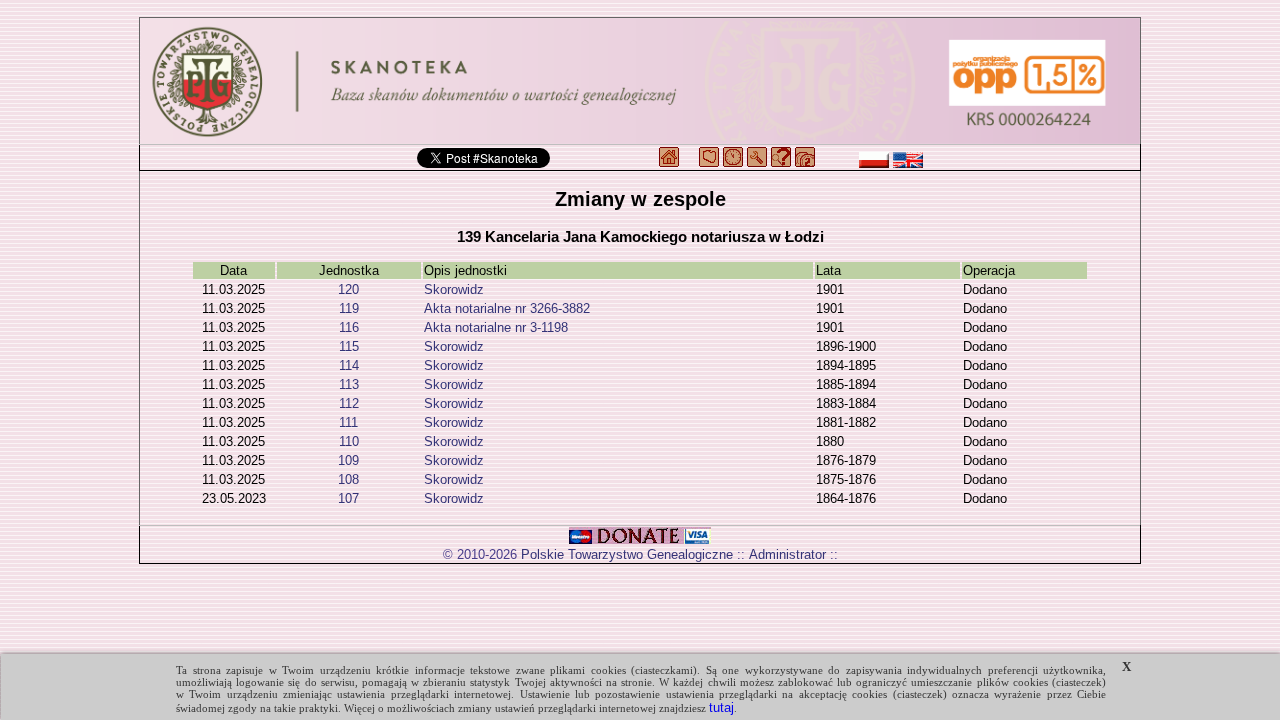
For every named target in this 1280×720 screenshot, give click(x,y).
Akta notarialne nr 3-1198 (496, 327)
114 (349, 365)
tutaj (721, 707)
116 (349, 327)
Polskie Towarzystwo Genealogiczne (627, 554)
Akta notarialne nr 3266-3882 (507, 308)
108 (348, 479)
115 (349, 346)
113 (349, 384)
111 (348, 422)
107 (348, 498)
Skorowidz (454, 289)
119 (349, 308)
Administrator (787, 554)
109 (348, 460)
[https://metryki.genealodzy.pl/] (640, 81)
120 (348, 289)
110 (349, 441)
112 (349, 403)
